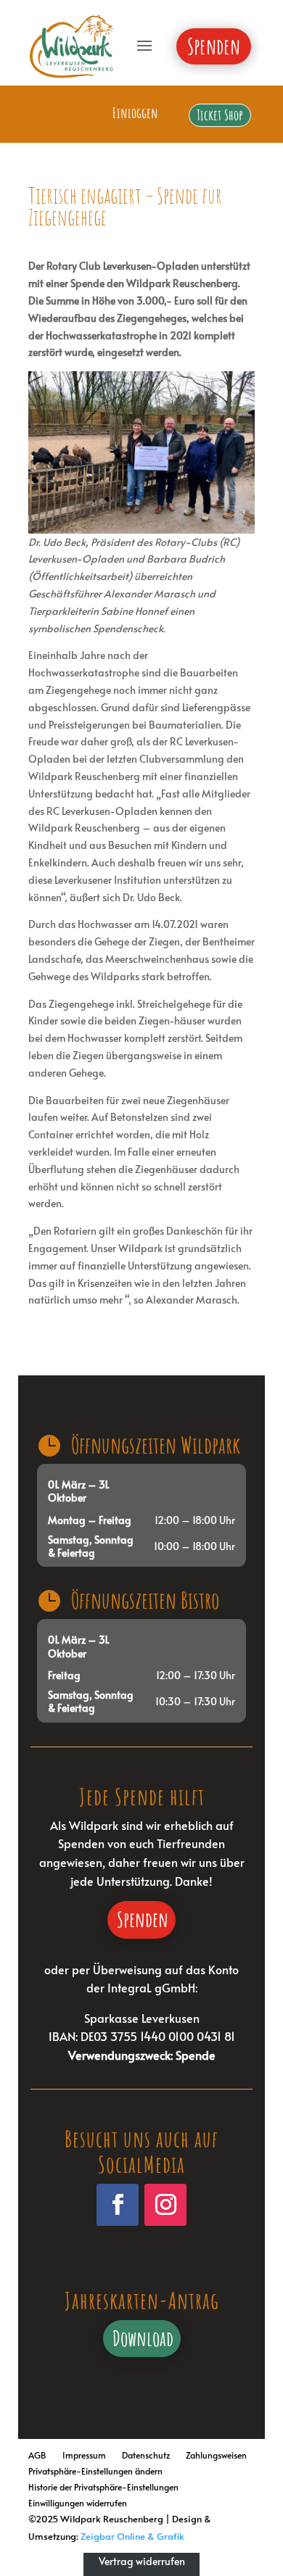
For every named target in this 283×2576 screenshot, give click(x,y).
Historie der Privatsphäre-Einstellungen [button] (103, 2485)
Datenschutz (146, 2453)
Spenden (143, 1919)
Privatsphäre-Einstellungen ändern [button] (95, 2469)
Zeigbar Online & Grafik (132, 2536)
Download (143, 2338)
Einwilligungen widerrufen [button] (78, 2501)
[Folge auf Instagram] (165, 2205)
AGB (37, 2453)
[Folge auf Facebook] (118, 2205)
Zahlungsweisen (216, 2453)
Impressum (84, 2453)
